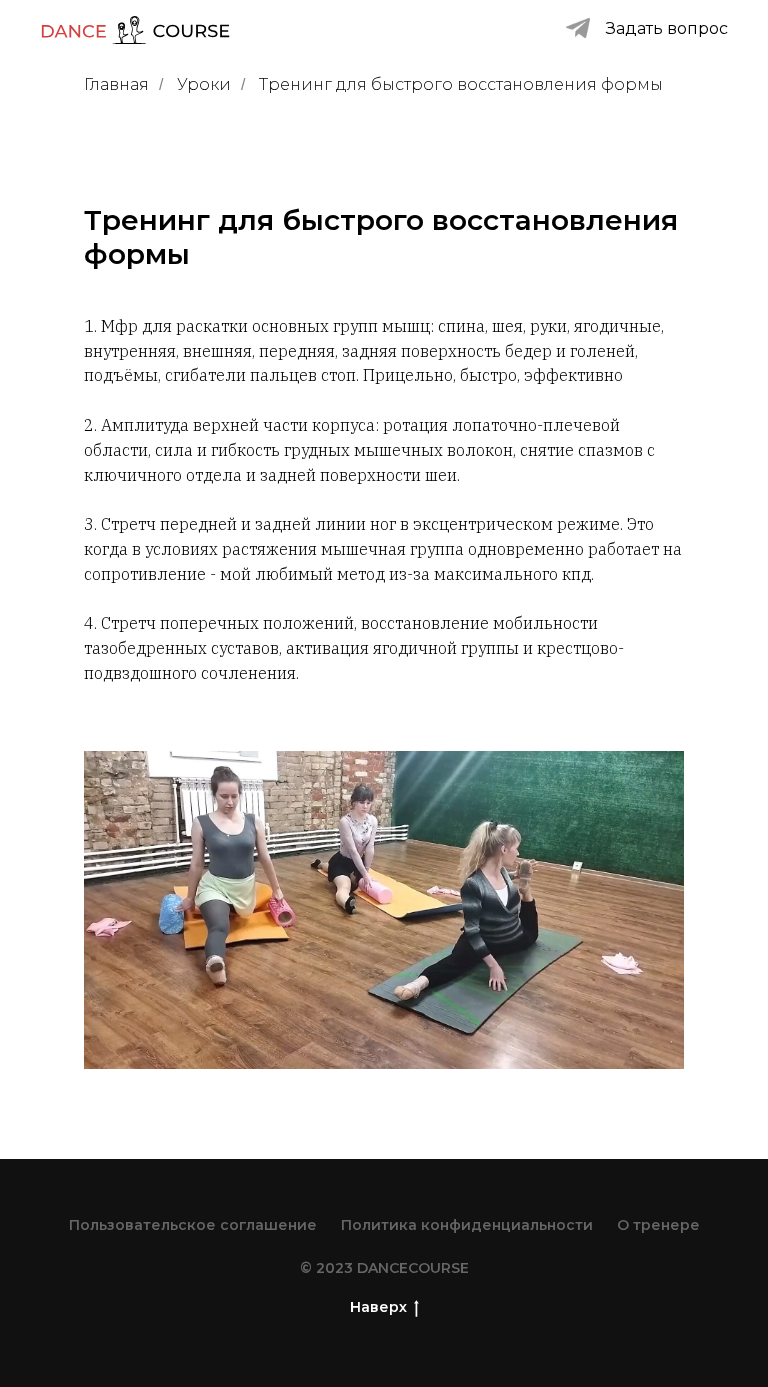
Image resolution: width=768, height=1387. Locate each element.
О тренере (658, 1225)
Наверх (378, 1307)
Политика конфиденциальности (467, 1225)
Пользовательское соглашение (193, 1225)
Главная (116, 84)
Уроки (204, 84)
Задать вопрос (667, 28)
